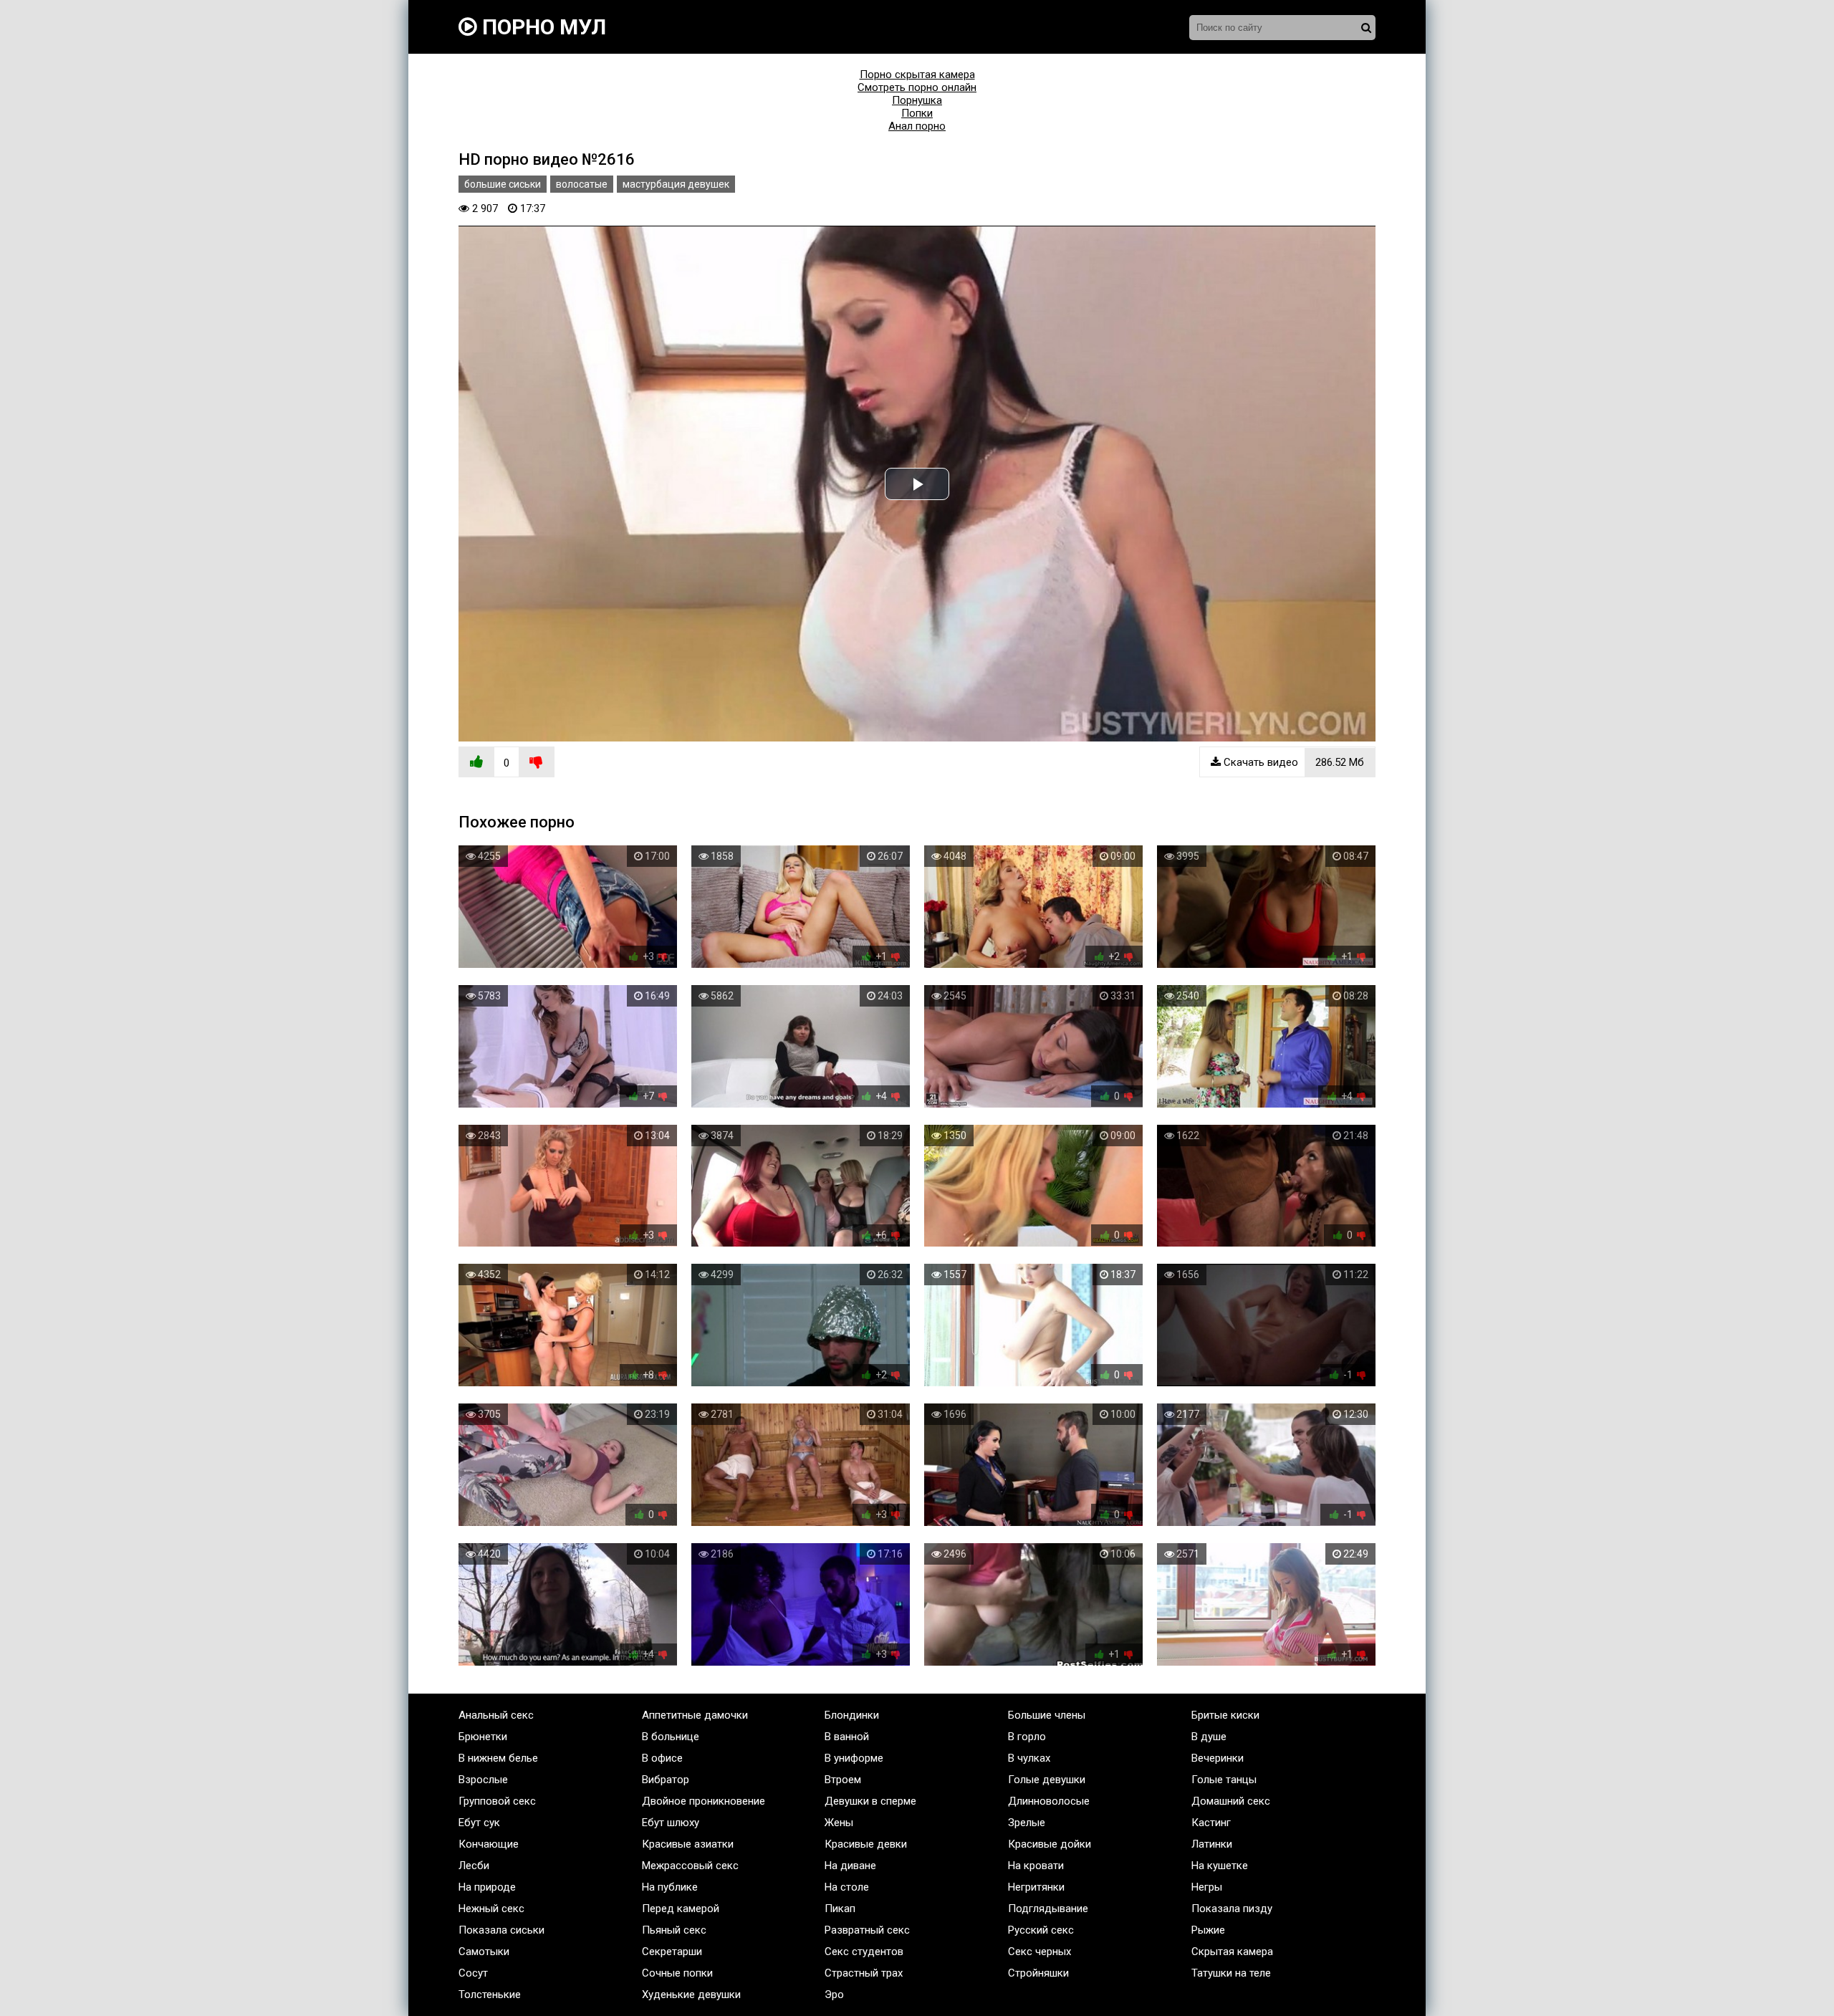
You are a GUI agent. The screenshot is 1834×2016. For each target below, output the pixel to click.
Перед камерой (681, 1909)
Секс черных (1040, 1952)
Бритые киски (1225, 1715)
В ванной (847, 1737)
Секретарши (672, 1952)
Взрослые (483, 1780)
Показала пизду (1232, 1909)
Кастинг (1211, 1823)
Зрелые (1027, 1823)
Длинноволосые (1049, 1801)
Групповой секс (497, 1801)
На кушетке (1220, 1866)
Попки (917, 113)
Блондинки (852, 1715)
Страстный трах (864, 1973)
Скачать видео (1292, 762)
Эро (834, 1995)
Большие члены (1047, 1715)
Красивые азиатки (688, 1844)
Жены (839, 1823)
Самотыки (484, 1952)
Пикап (840, 1909)
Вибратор (666, 1780)
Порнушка (917, 100)
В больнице (671, 1737)
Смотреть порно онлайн (917, 87)
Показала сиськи (501, 1930)
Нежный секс (491, 1909)
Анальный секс (496, 1715)
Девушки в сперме (870, 1801)
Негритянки (1036, 1887)
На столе (847, 1887)
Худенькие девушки (691, 1995)
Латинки (1212, 1844)
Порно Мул (542, 27)
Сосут (473, 1973)
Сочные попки (677, 1973)
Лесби (474, 1866)
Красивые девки (866, 1844)
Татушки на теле (1231, 1973)
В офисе (662, 1758)
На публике (670, 1887)
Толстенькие (490, 1995)
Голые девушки (1047, 1780)
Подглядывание (1048, 1909)
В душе (1209, 1737)
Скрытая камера (1232, 1952)
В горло (1027, 1737)
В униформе (854, 1758)
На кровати (1036, 1866)
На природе (487, 1887)
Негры (1207, 1887)
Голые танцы (1224, 1780)
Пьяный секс (674, 1930)
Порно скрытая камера (917, 75)
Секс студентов (864, 1952)
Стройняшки (1038, 1973)
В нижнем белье (498, 1758)
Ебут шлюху (671, 1823)
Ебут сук (479, 1823)
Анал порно (917, 126)
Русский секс (1041, 1930)
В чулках (1029, 1758)
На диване (850, 1866)
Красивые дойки (1050, 1844)
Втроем (843, 1780)
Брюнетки (483, 1737)
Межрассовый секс (690, 1866)
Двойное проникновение (704, 1801)
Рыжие (1208, 1930)
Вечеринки (1218, 1758)
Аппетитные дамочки (695, 1715)
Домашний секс (1231, 1801)
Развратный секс (867, 1930)
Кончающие (489, 1844)
